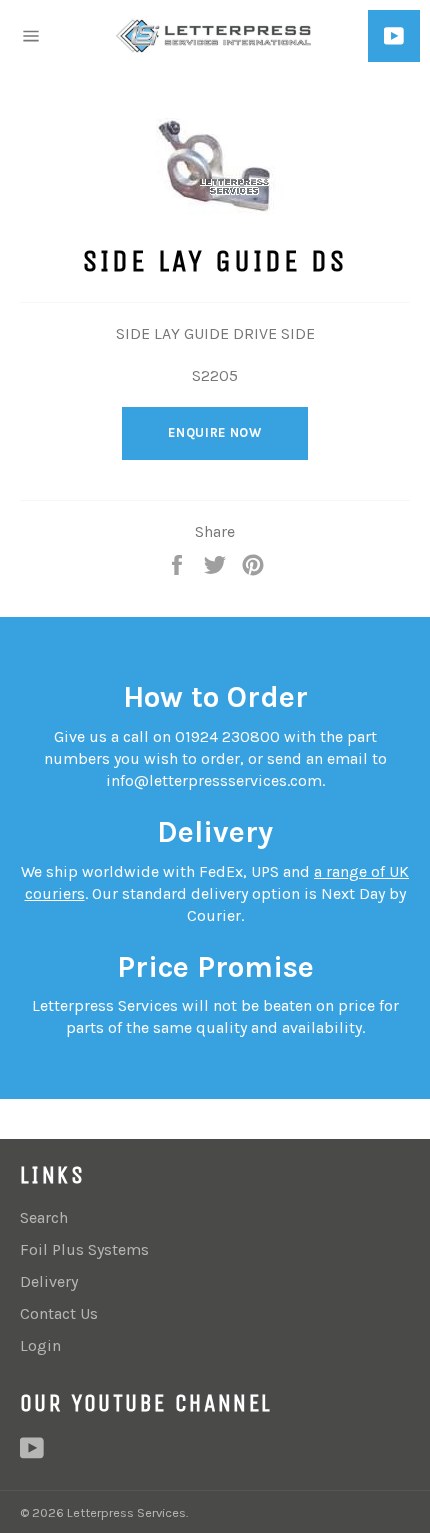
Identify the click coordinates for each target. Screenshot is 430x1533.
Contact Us (59, 1313)
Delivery (49, 1281)
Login (40, 1345)
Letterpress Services (126, 1512)
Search (44, 1217)
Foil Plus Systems (84, 1249)
